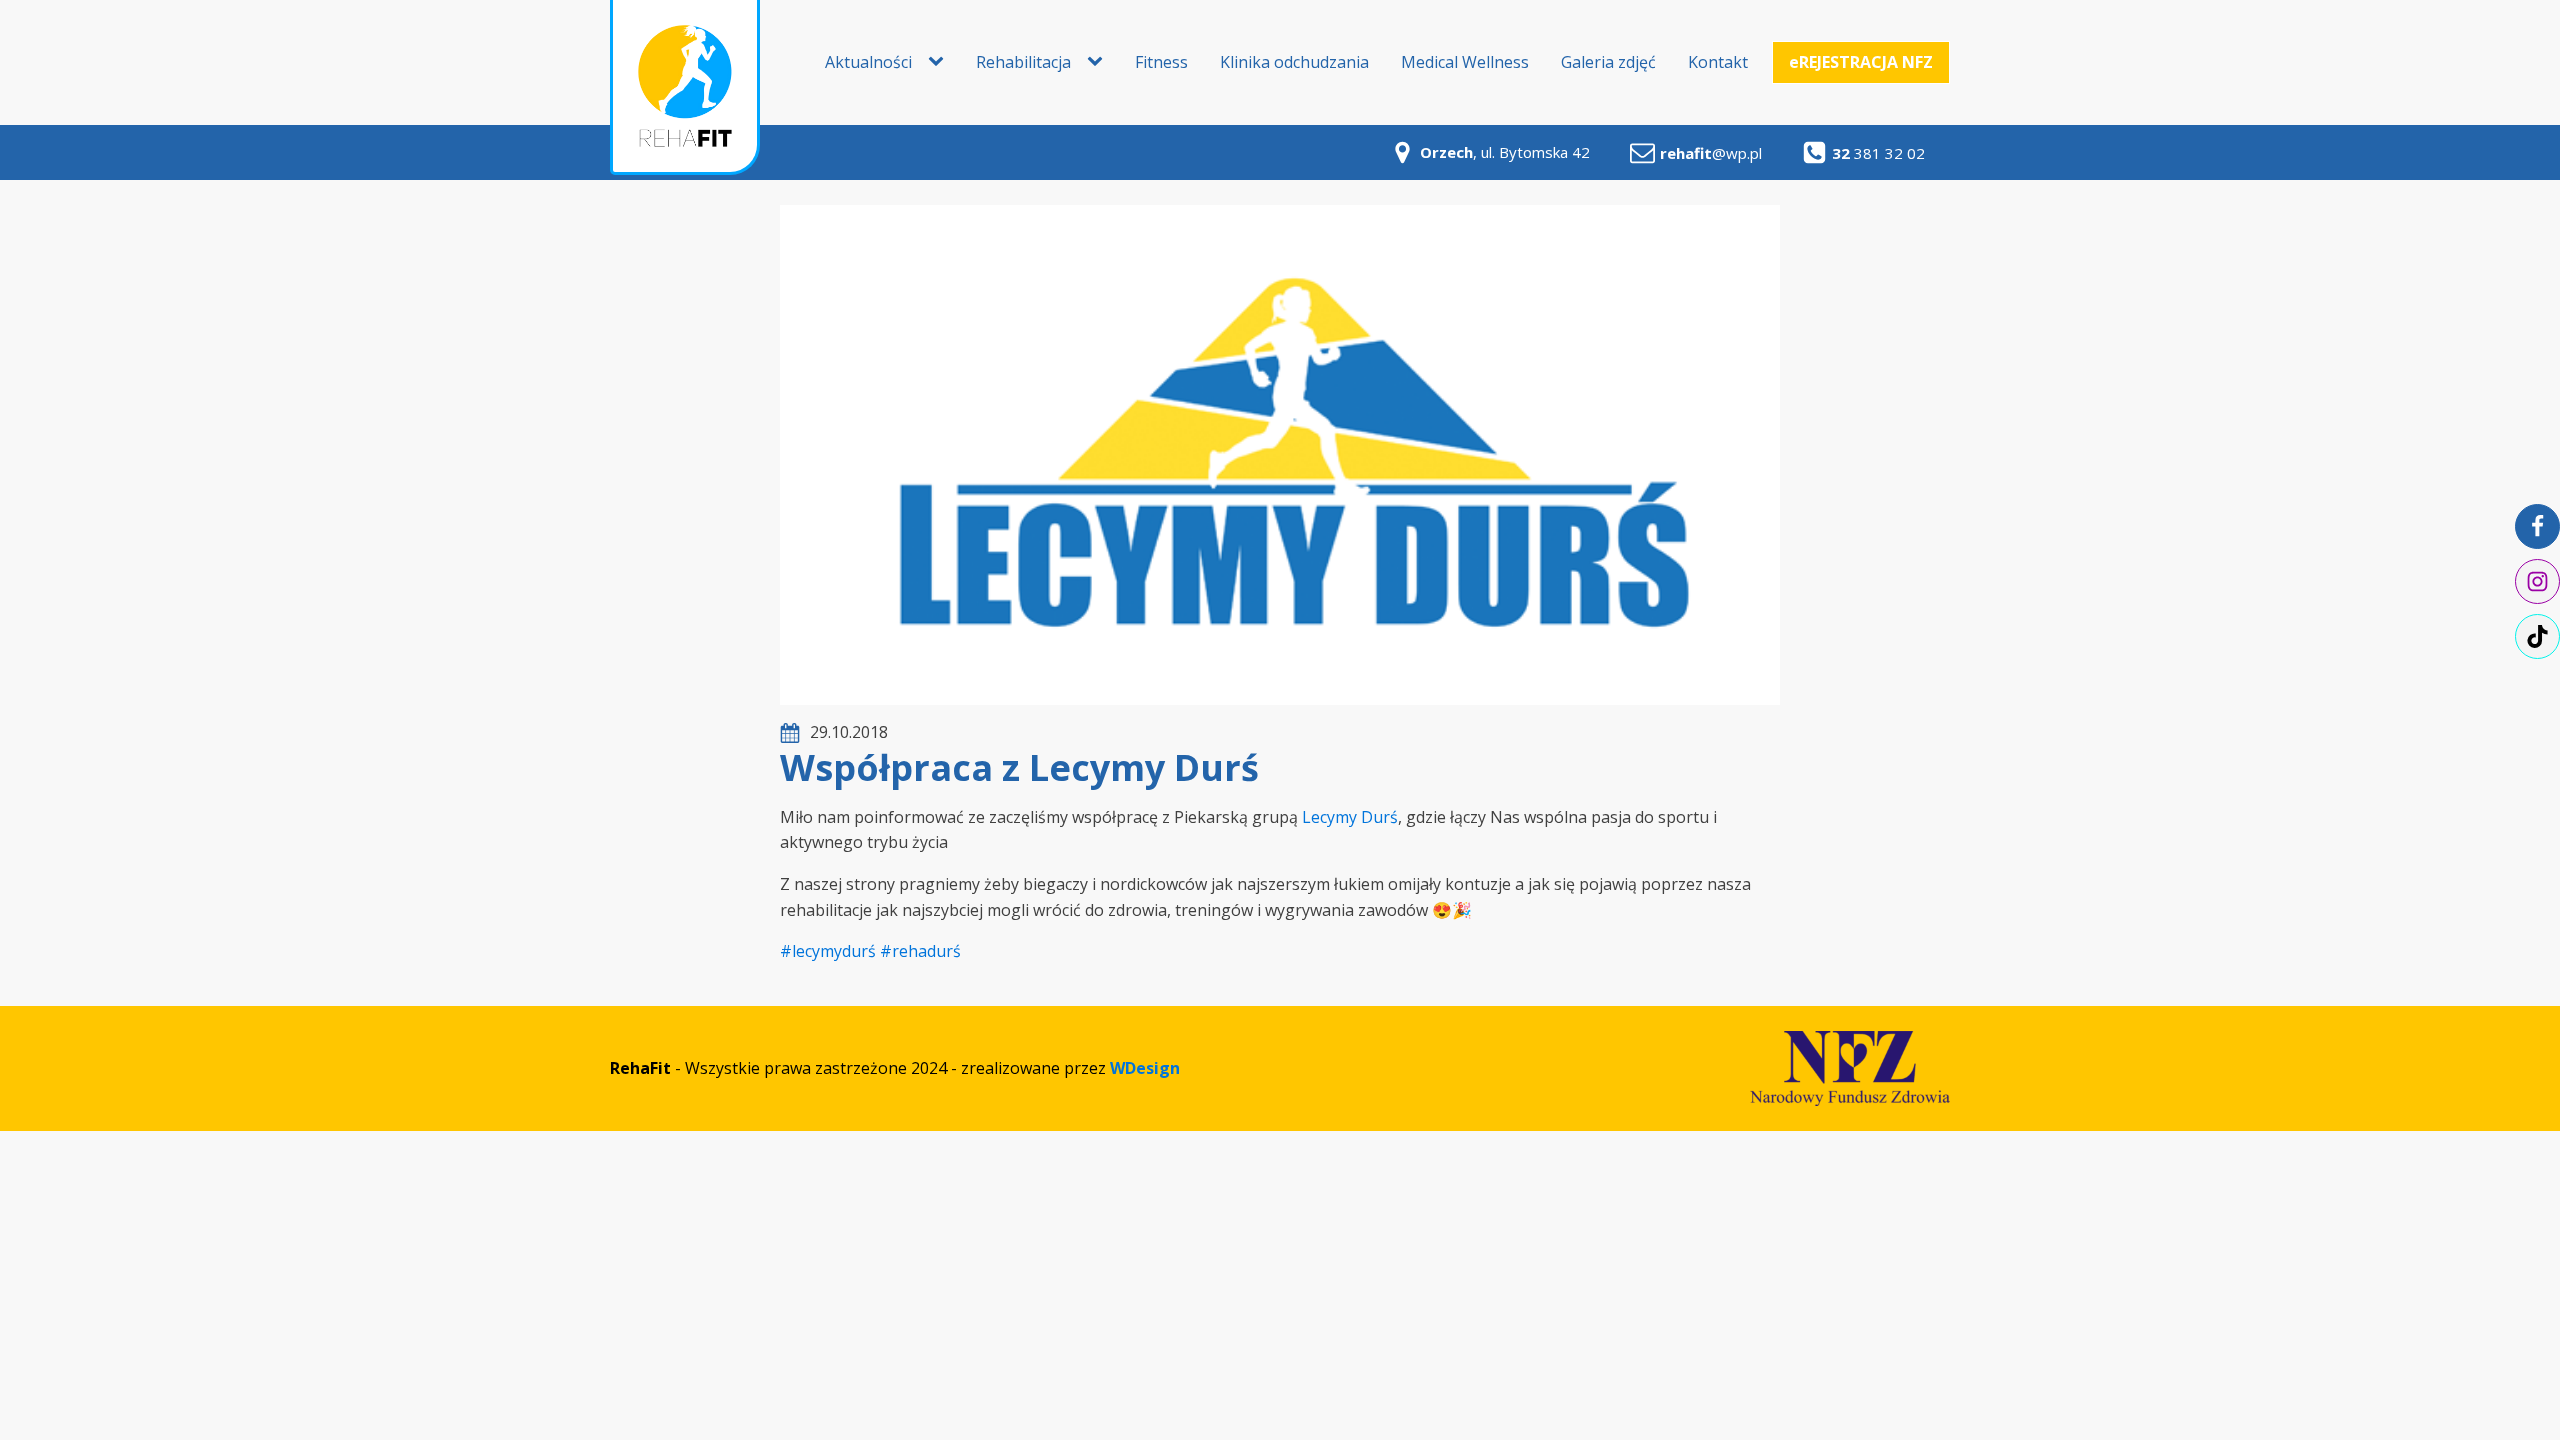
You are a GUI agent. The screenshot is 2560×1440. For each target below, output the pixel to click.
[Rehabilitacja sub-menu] (1099, 62)
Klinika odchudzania (1294, 62)
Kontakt (1718, 62)
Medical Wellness (1465, 62)
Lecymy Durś (1350, 817)
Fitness (1161, 62)
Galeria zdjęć (1608, 62)
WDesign (1145, 1068)
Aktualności (868, 62)
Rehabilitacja (1023, 62)
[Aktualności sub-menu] (940, 62)
